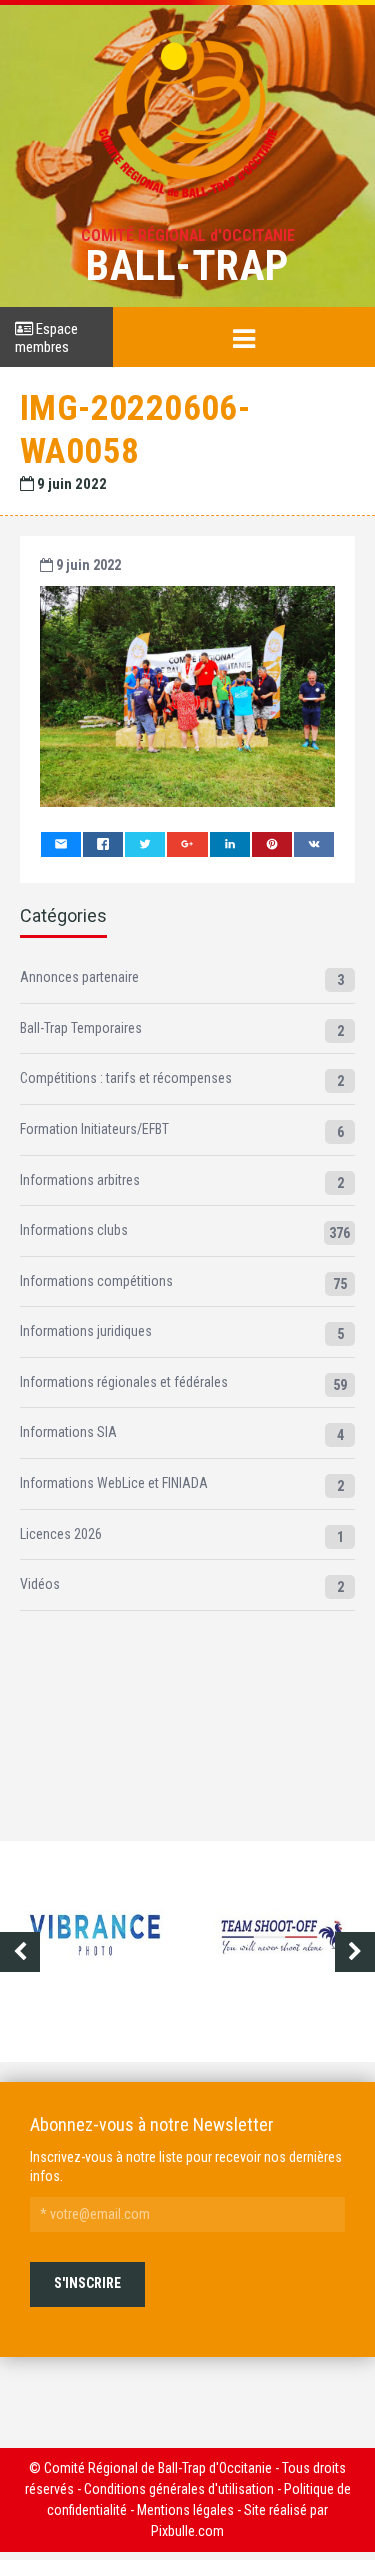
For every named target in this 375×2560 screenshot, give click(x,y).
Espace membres (46, 338)
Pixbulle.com (187, 2531)
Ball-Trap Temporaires (81, 1028)
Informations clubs (74, 1230)
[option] (240, 1951)
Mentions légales (185, 2510)
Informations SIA (68, 1432)
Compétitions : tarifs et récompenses (126, 1078)
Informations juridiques (86, 1331)
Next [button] (355, 1952)
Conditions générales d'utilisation (179, 2489)
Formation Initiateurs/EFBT (94, 1129)
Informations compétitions (96, 1281)
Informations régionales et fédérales (124, 1382)
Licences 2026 (61, 1534)
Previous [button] (20, 1952)
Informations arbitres (80, 1180)
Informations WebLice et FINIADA (114, 1483)
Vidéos (40, 1584)
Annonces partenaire (79, 977)
